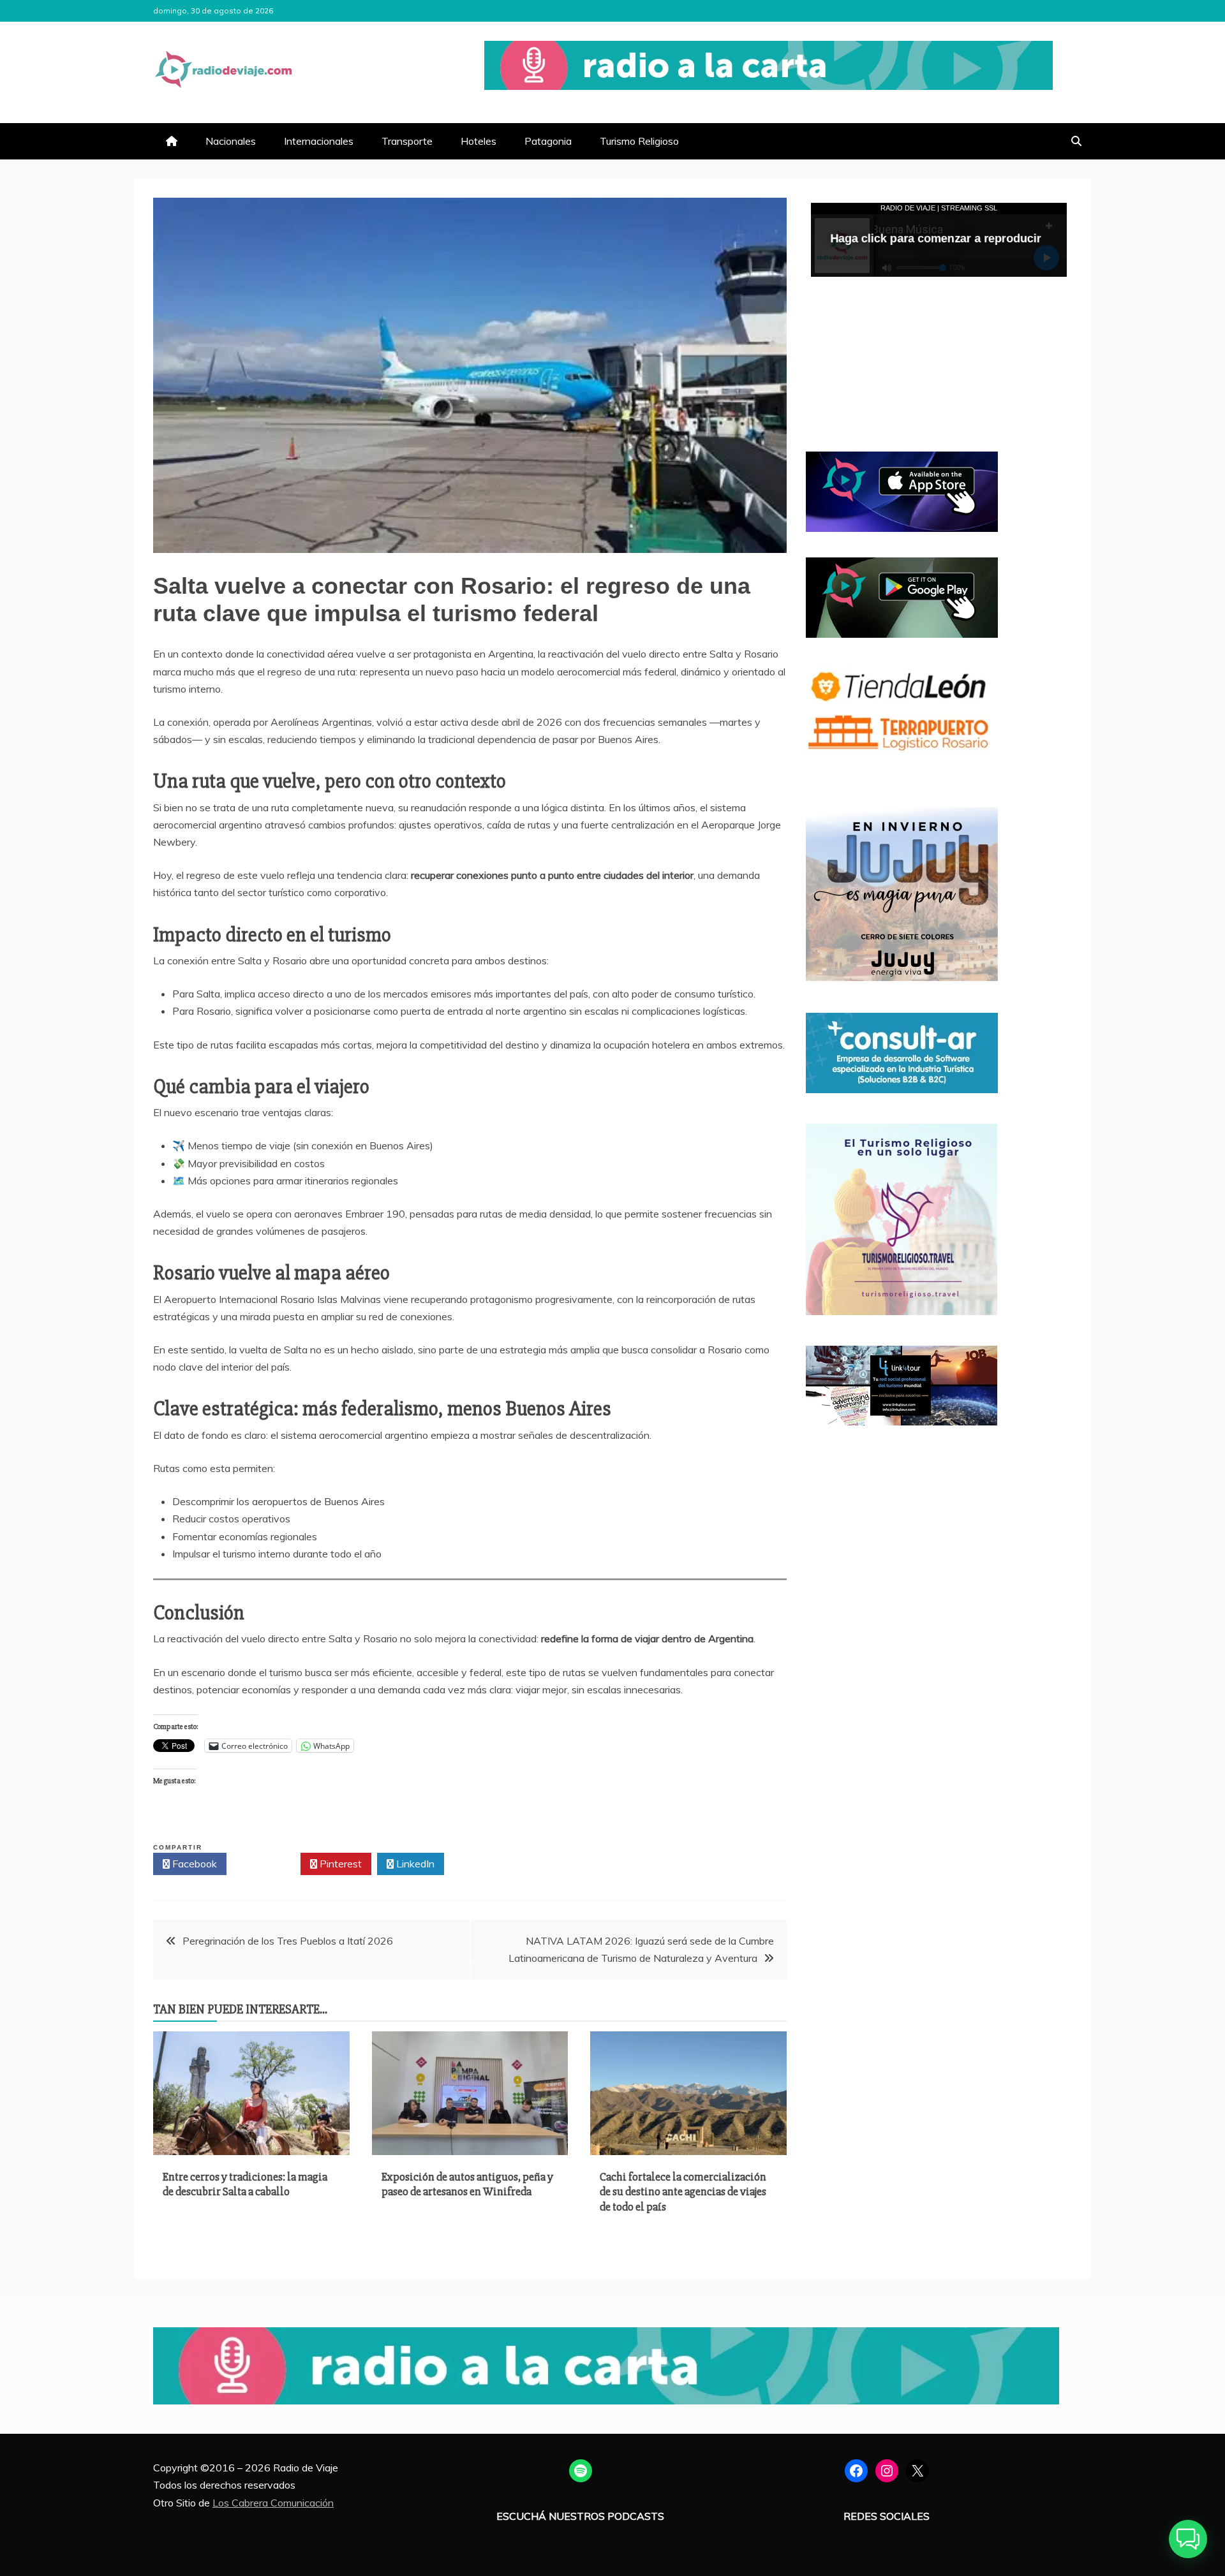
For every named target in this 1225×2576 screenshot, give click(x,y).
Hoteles (479, 141)
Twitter (267, 1864)
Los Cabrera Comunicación (273, 2503)
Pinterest (339, 1864)
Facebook (193, 1864)
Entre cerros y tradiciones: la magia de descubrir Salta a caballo (245, 2184)
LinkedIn (414, 1864)
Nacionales (231, 141)
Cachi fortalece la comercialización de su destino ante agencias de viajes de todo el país (683, 2192)
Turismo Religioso (639, 141)
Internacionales (319, 141)
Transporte (407, 141)
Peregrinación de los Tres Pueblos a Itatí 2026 (288, 1941)
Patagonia (548, 141)
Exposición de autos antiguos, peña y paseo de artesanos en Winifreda (467, 2184)
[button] (1188, 2539)
